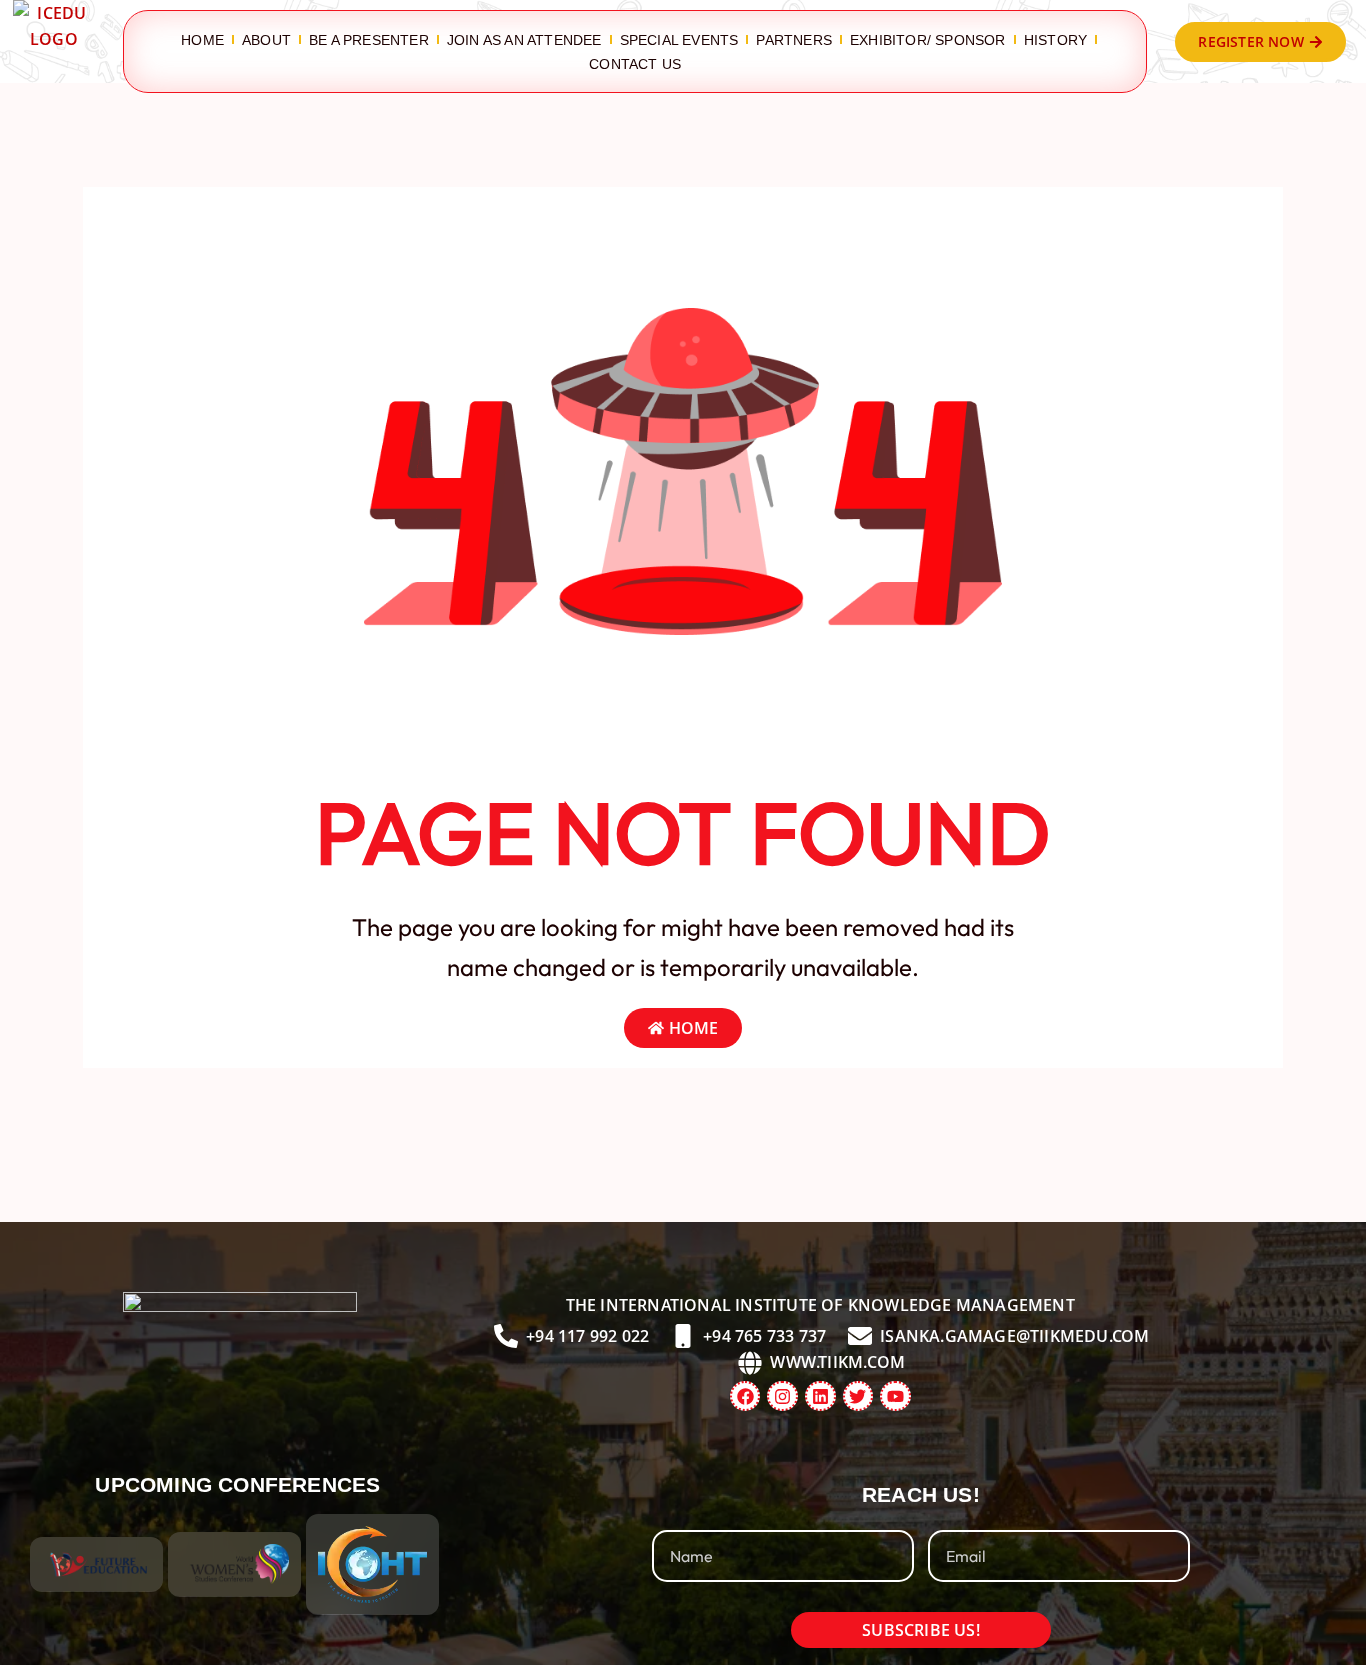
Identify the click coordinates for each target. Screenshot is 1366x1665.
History (1055, 40)
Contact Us (635, 64)
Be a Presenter (369, 40)
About (266, 40)
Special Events (679, 40)
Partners (794, 40)
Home (202, 40)
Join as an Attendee (524, 40)
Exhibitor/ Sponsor (928, 40)
